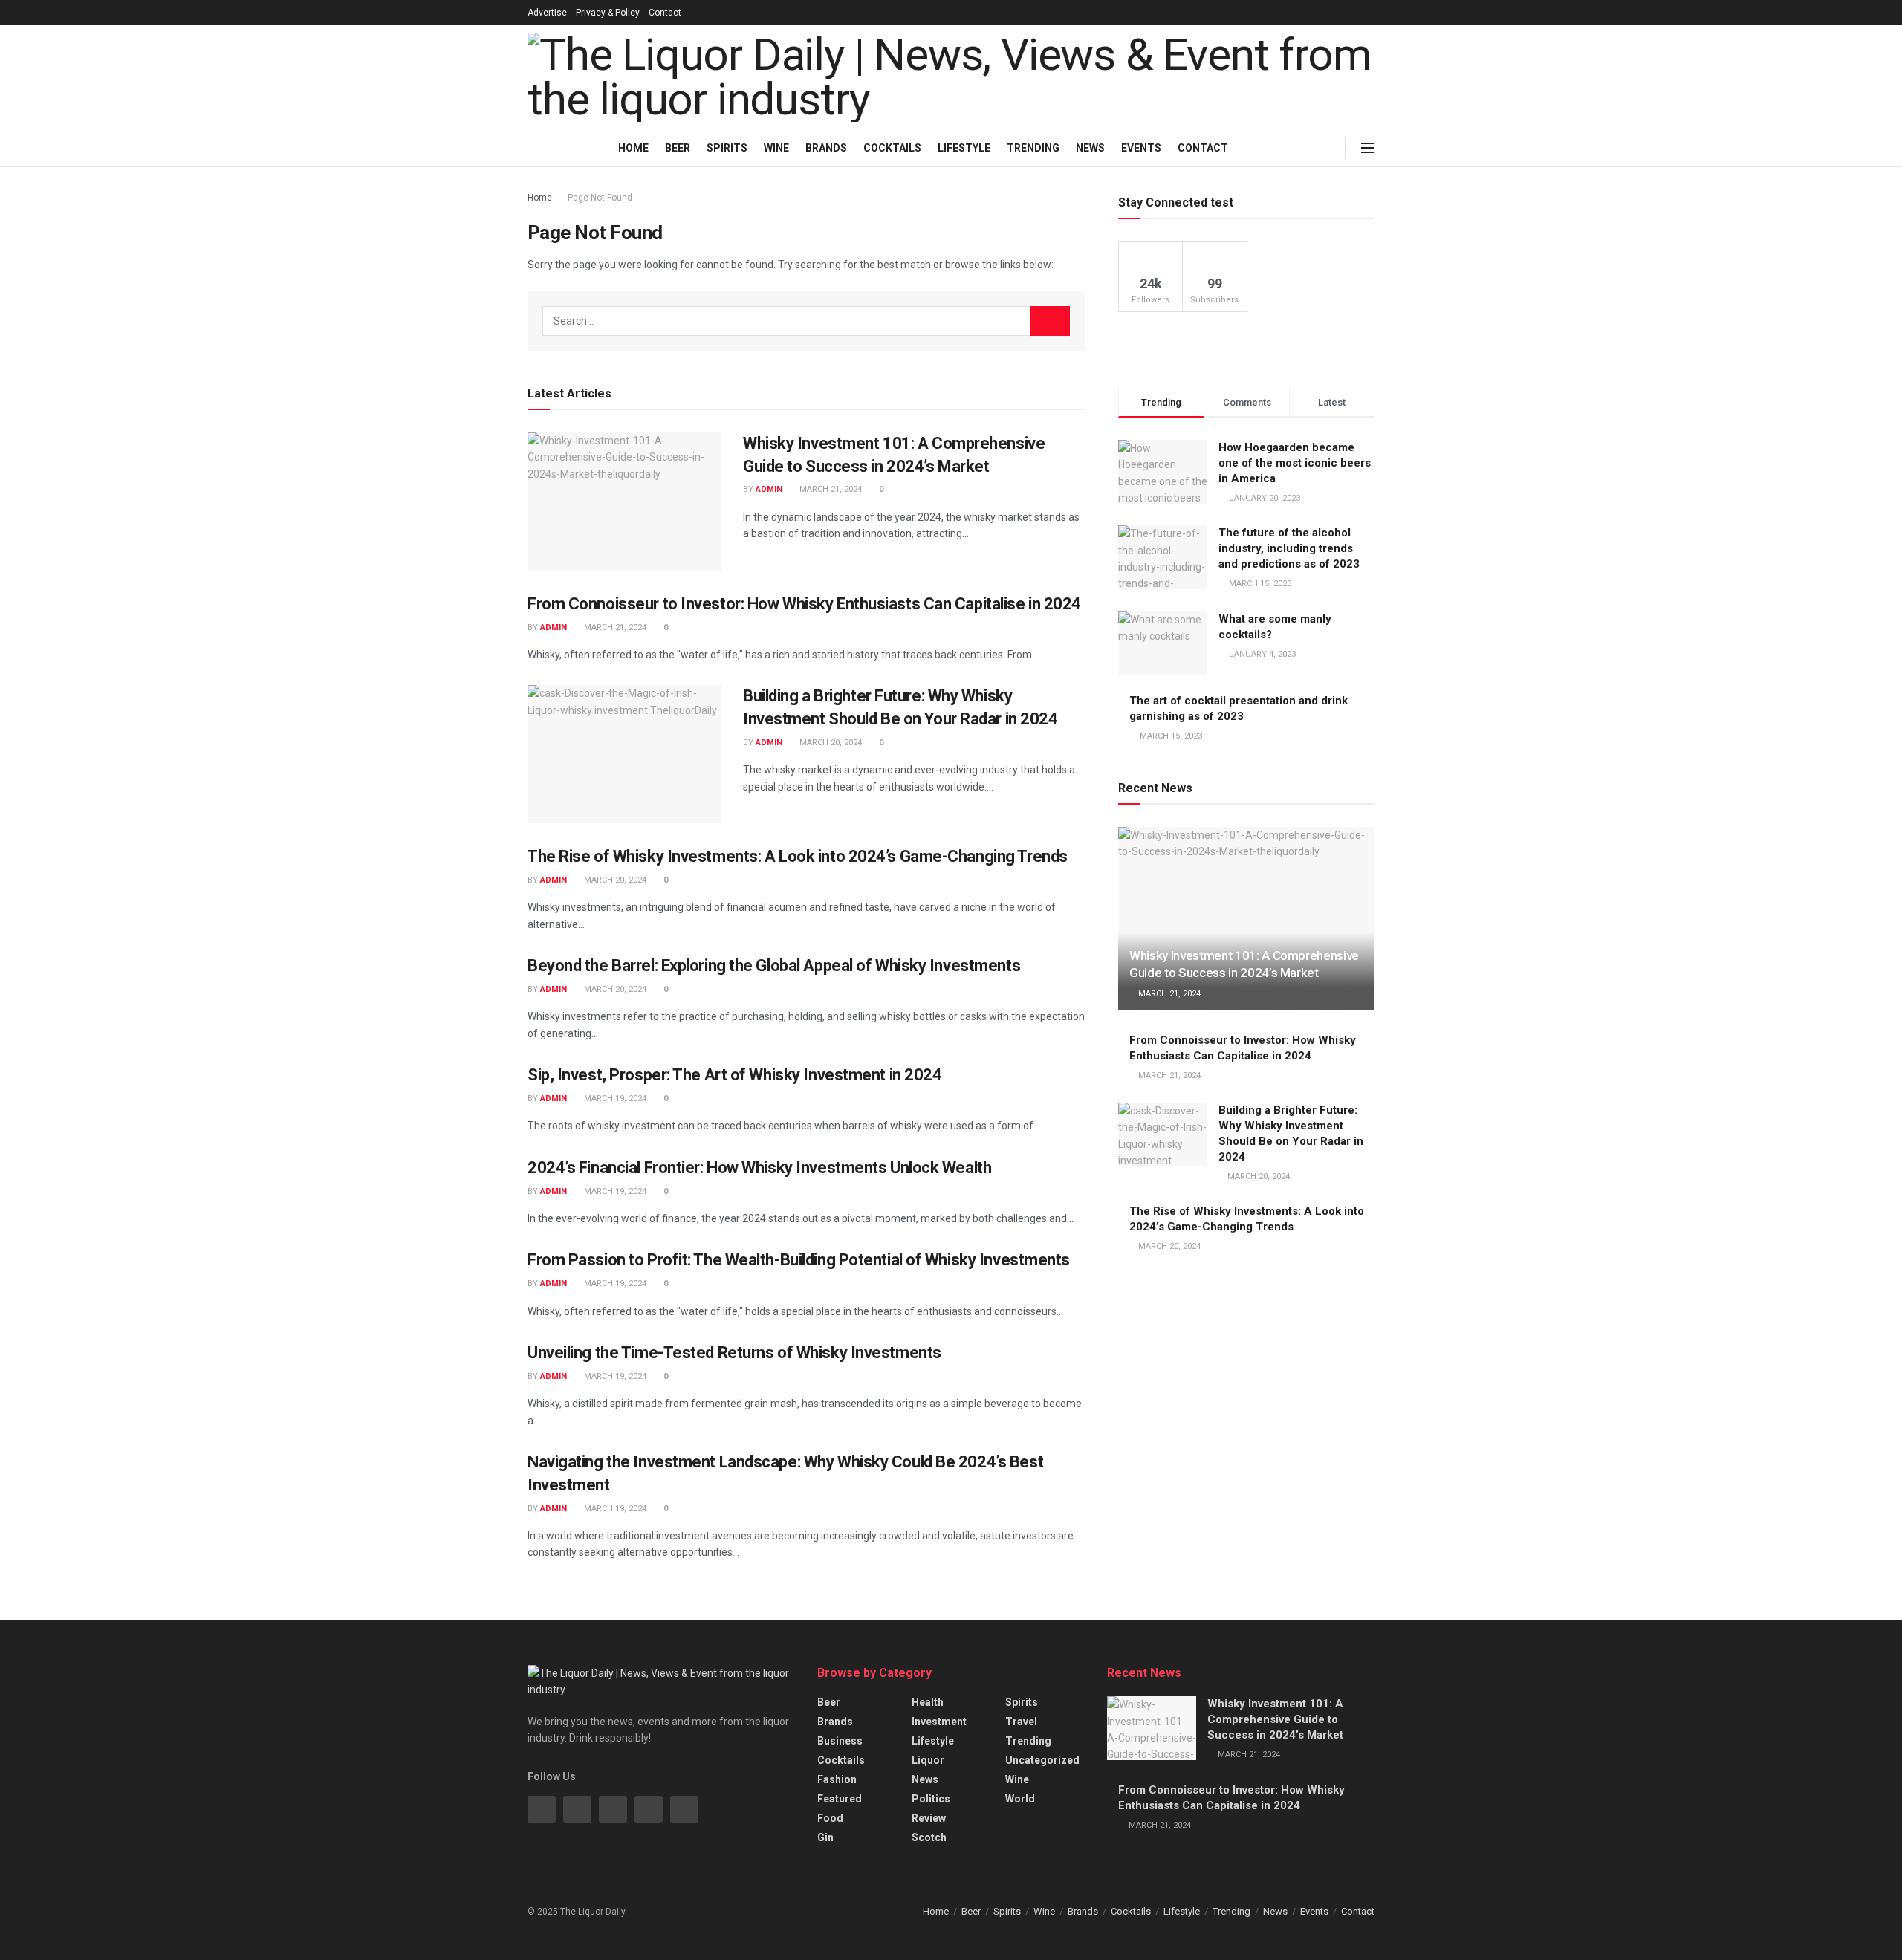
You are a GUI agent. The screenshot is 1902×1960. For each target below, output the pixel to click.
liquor (928, 1760)
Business (840, 1741)
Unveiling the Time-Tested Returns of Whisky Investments (734, 1353)
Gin (825, 1837)
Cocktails (892, 148)
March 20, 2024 (830, 743)
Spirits (727, 148)
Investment (939, 1722)
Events (1141, 148)
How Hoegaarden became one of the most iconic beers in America (1295, 463)
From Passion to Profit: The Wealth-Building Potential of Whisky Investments (799, 1260)
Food (830, 1818)
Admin (769, 489)
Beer (678, 148)
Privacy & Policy (608, 13)
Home (633, 148)
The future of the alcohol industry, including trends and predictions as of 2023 (1289, 548)
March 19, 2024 (614, 1099)
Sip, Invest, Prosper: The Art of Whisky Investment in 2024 (734, 1075)
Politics (931, 1799)
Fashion (837, 1779)
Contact (665, 13)
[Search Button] (1050, 321)
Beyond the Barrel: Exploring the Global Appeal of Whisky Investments (774, 966)
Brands (826, 148)
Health (928, 1702)
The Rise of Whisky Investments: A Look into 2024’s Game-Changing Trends (798, 856)
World (1020, 1799)
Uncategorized (1042, 1760)
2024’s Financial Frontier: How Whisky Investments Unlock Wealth (759, 1168)
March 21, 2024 (830, 489)
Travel (1021, 1722)
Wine (776, 148)
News (1090, 148)
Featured (840, 1799)
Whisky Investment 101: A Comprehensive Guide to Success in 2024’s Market (1275, 1719)
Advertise (547, 13)
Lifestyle (964, 148)
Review (929, 1818)
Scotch (929, 1837)
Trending (1033, 148)
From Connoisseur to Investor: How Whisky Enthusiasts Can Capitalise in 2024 (804, 604)
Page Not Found (600, 198)
